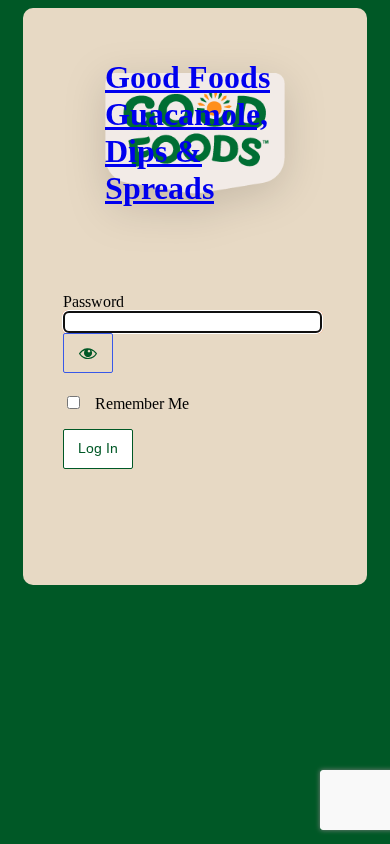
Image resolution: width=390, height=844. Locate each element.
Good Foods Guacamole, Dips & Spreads (187, 132)
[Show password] (88, 353)
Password (93, 301)
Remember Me (136, 403)
